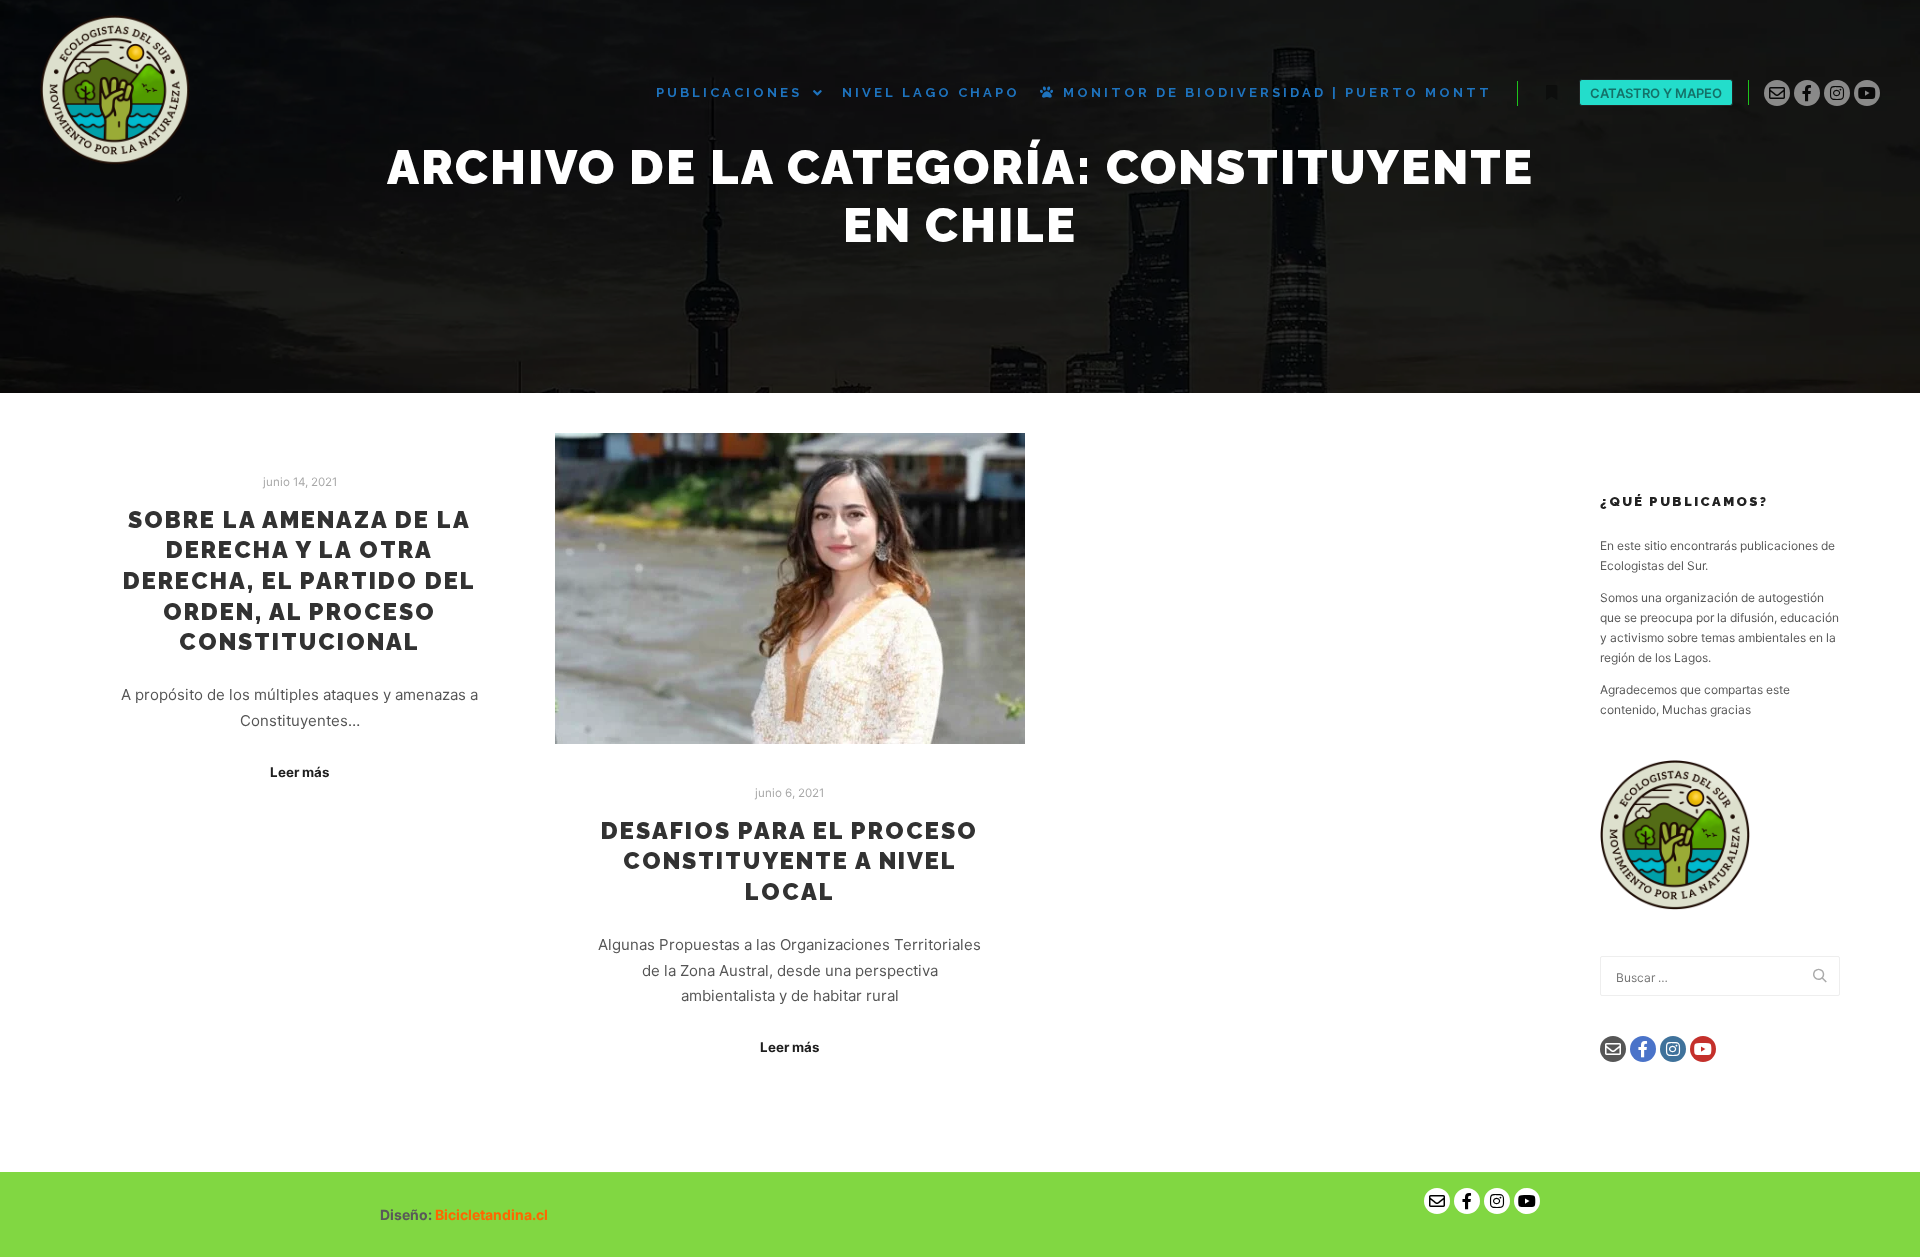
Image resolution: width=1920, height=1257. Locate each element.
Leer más (299, 772)
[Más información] (1551, 93)
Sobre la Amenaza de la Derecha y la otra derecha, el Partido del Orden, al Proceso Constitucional (299, 581)
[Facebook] (1807, 93)
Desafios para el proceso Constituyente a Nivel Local (789, 861)
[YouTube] (1867, 93)
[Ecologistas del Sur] (115, 92)
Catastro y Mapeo (1656, 93)
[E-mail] (1777, 93)
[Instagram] (1837, 93)
